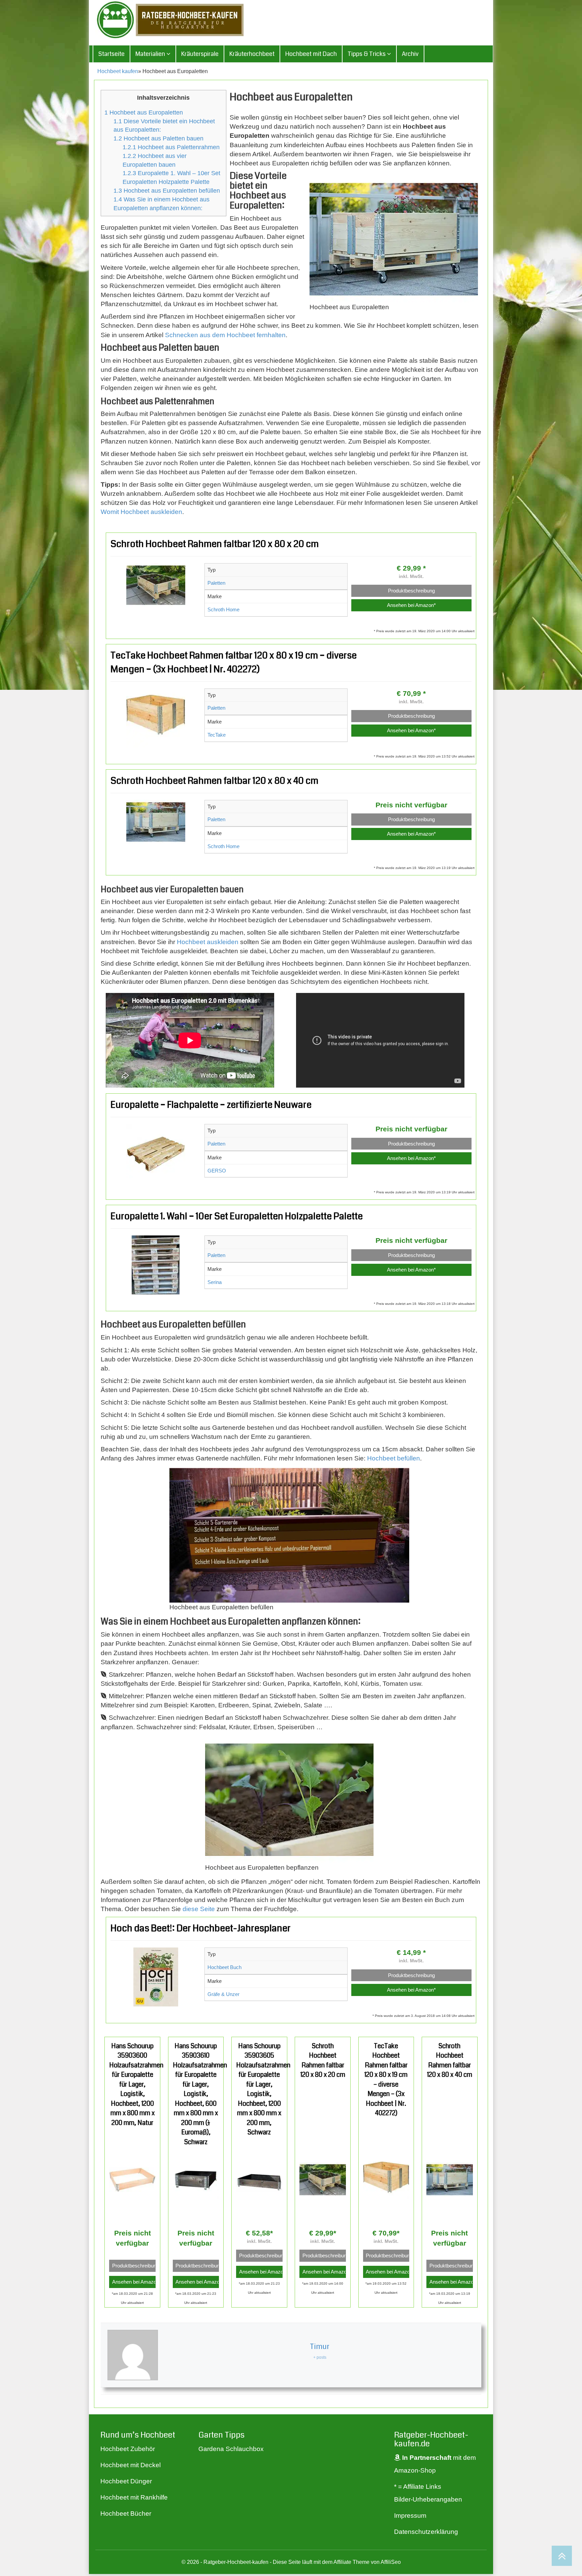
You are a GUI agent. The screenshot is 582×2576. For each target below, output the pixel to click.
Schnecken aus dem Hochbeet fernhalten (225, 335)
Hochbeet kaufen (118, 71)
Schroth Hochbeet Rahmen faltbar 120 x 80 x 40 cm (214, 781)
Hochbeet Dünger (126, 2481)
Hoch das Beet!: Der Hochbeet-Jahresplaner (201, 1928)
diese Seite (199, 1909)
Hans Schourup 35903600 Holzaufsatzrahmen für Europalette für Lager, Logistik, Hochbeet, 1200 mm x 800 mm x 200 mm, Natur (136, 2084)
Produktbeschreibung (411, 591)
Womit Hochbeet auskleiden (141, 512)
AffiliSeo (391, 2562)
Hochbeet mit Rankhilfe (134, 2497)
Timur (320, 2346)
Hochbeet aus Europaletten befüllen (167, 191)
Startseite (111, 54)
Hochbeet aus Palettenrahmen (171, 147)
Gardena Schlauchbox (231, 2449)
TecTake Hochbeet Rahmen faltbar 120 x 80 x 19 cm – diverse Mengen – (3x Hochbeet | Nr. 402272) (386, 2080)
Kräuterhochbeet (252, 54)
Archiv (410, 54)
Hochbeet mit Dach (311, 54)
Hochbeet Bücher (126, 2514)
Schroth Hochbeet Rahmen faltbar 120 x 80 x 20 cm (215, 544)
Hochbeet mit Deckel (131, 2465)
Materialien (151, 54)
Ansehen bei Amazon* (411, 605)
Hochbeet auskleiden (208, 942)
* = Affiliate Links (418, 2487)
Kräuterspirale (200, 54)
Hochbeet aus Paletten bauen (158, 138)
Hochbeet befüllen (394, 1458)
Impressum (410, 2516)
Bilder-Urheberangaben (428, 2499)
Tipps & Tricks (367, 54)
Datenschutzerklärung (426, 2532)
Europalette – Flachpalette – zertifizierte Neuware (211, 1105)
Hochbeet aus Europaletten (144, 112)
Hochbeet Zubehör (128, 2449)
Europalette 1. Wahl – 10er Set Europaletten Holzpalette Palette (237, 1216)
